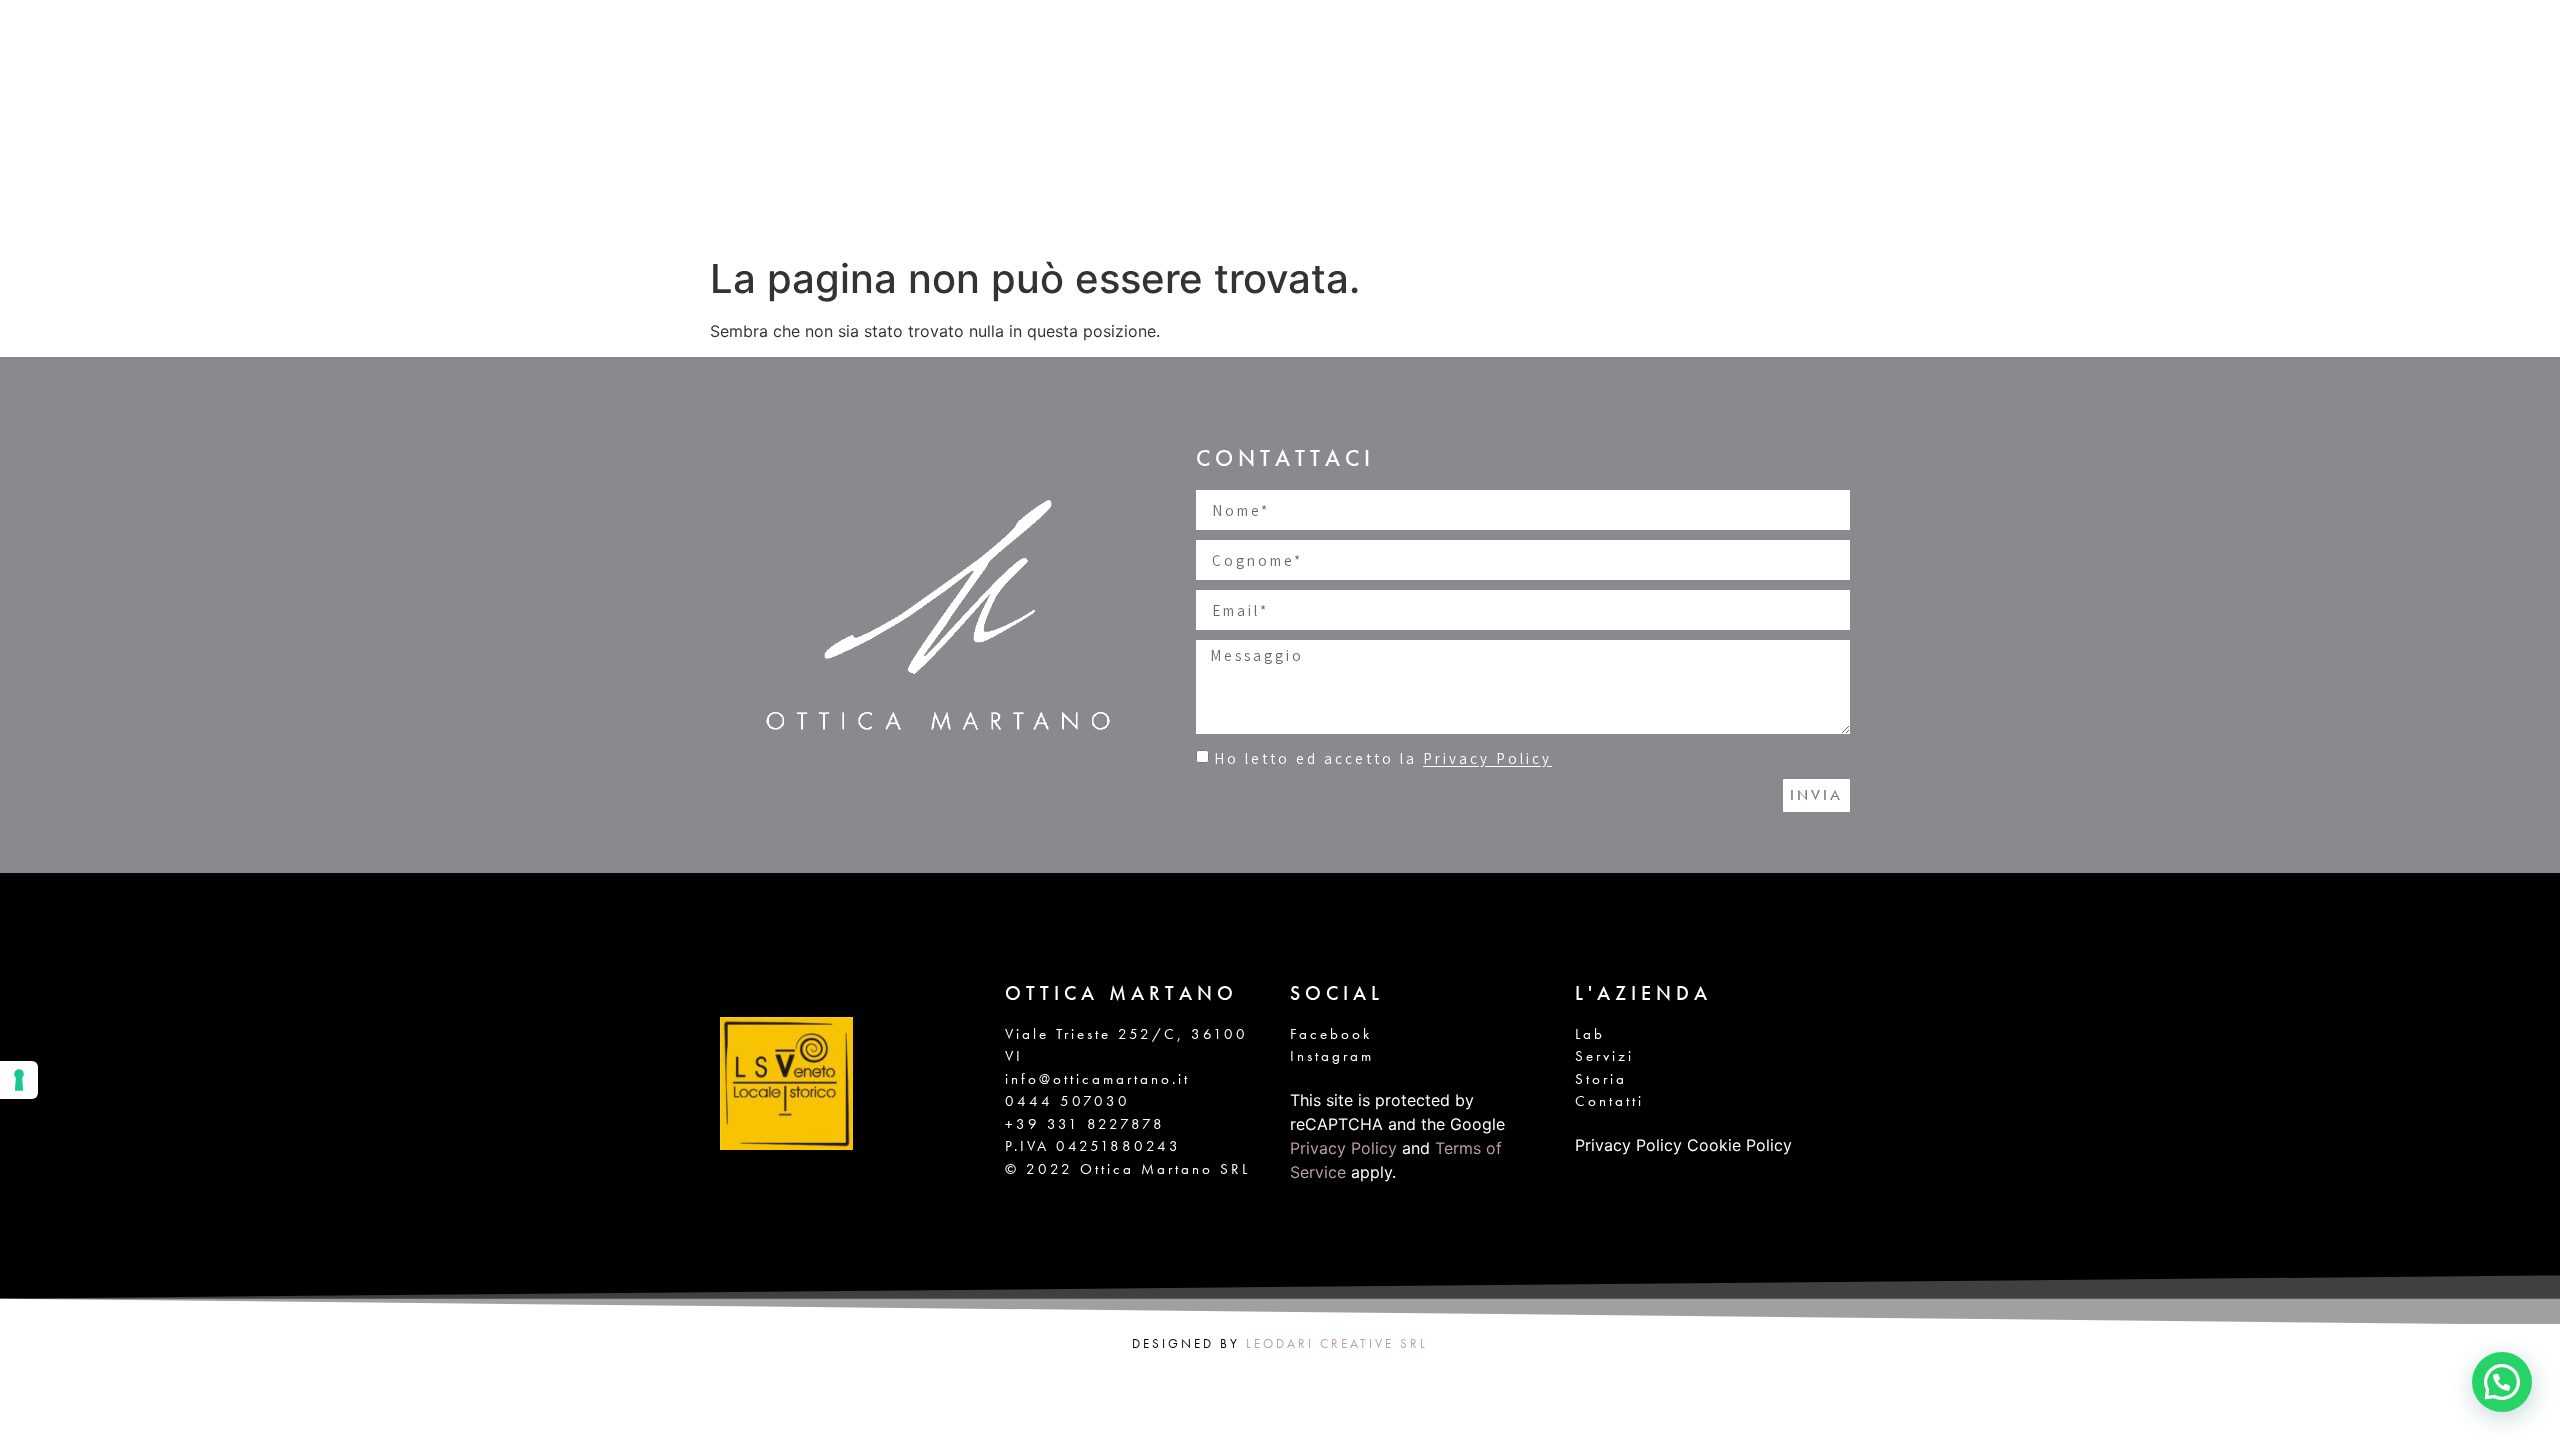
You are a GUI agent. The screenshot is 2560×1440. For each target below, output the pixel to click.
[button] (2502, 1382)
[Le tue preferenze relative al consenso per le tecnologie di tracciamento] (19, 1080)
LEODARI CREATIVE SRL (1337, 1343)
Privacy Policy (1487, 759)
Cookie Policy (1739, 1145)
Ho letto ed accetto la (1383, 759)
